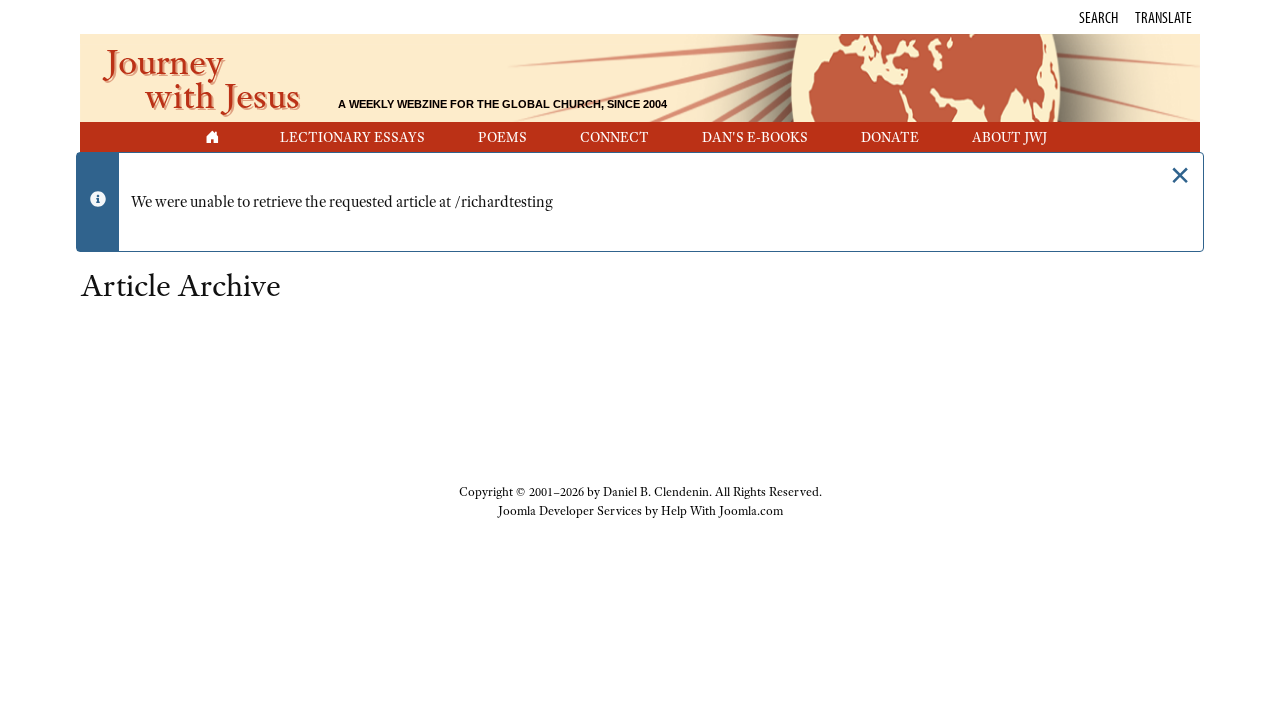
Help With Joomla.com (722, 511)
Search (1098, 17)
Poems (502, 137)
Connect (614, 137)
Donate (890, 137)
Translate (1163, 17)
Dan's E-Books (755, 137)
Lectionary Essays (352, 137)
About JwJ (1009, 137)
